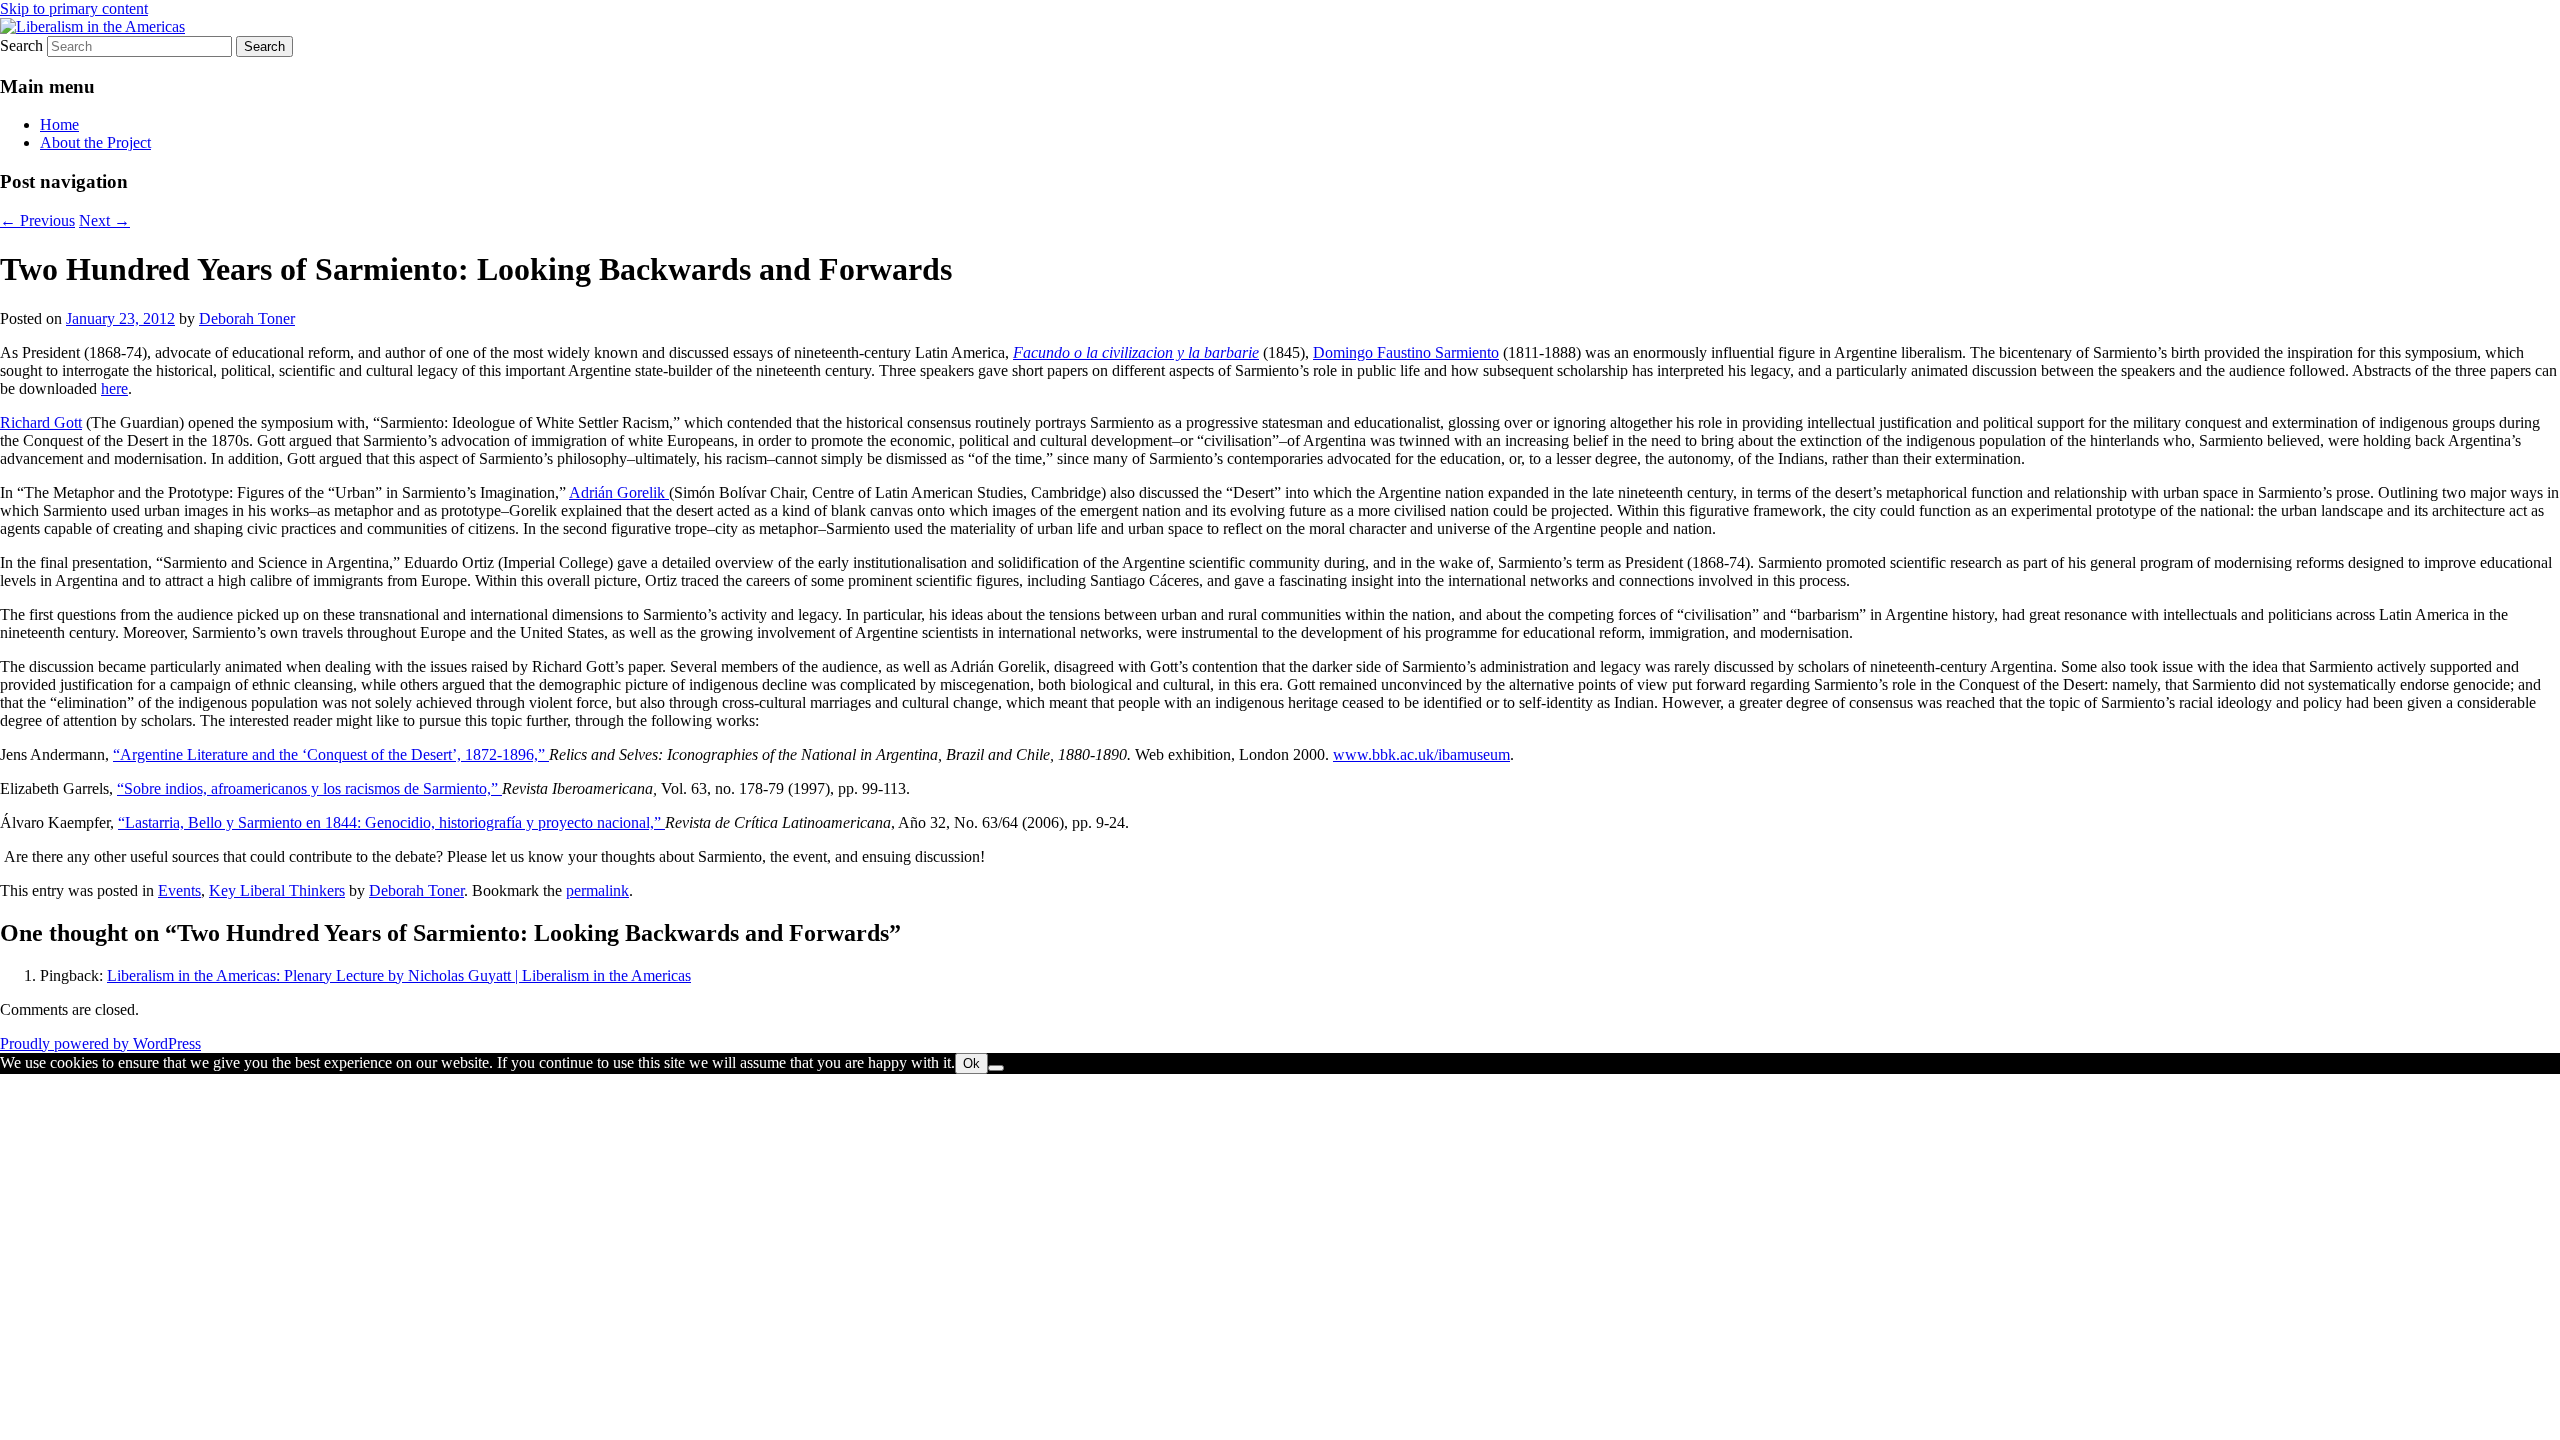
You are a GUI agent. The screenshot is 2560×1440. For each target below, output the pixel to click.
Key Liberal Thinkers (277, 890)
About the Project (95, 142)
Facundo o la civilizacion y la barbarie (1136, 352)
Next (104, 220)
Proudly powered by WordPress (100, 1043)
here (114, 388)
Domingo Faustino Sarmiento (1406, 352)
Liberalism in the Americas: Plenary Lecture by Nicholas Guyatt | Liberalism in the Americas (399, 975)
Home (59, 124)
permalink (597, 890)
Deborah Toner (247, 318)
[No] (996, 1068)
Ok (971, 1063)
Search (21, 45)
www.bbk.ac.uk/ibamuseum (1421, 754)
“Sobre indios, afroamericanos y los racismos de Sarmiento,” (309, 788)
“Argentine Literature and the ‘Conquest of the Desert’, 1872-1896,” (331, 754)
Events (179, 890)
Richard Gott (41, 422)
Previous (37, 220)
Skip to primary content (74, 8)
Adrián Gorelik (619, 492)
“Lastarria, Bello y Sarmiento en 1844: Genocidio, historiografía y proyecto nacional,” (391, 822)
